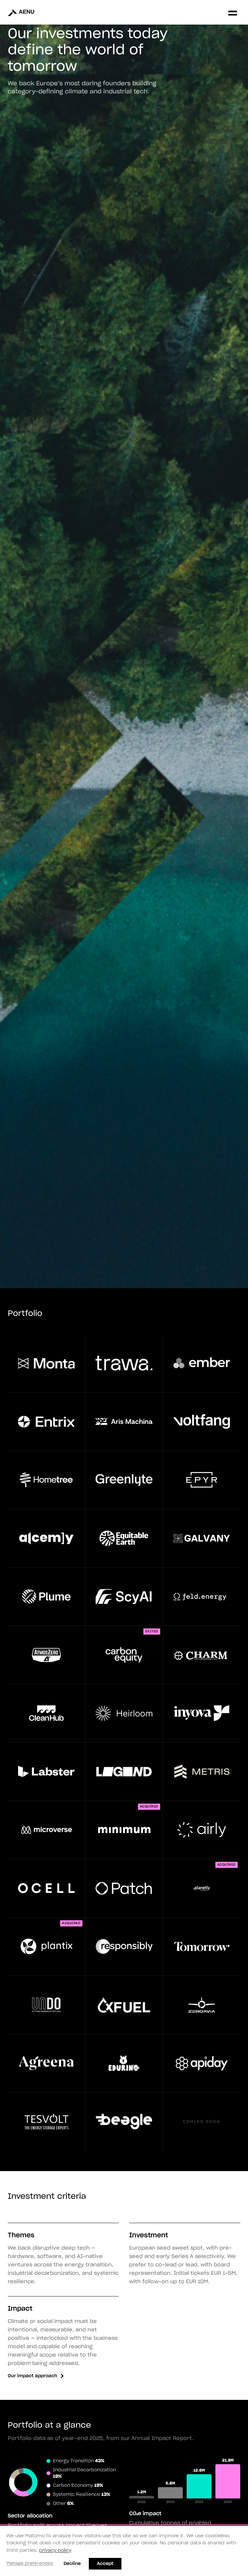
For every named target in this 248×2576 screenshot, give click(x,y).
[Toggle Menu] (233, 12)
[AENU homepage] (26, 12)
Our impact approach (32, 2376)
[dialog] (124, 2551)
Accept (105, 2564)
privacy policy (55, 2550)
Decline (72, 2564)
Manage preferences (30, 2564)
